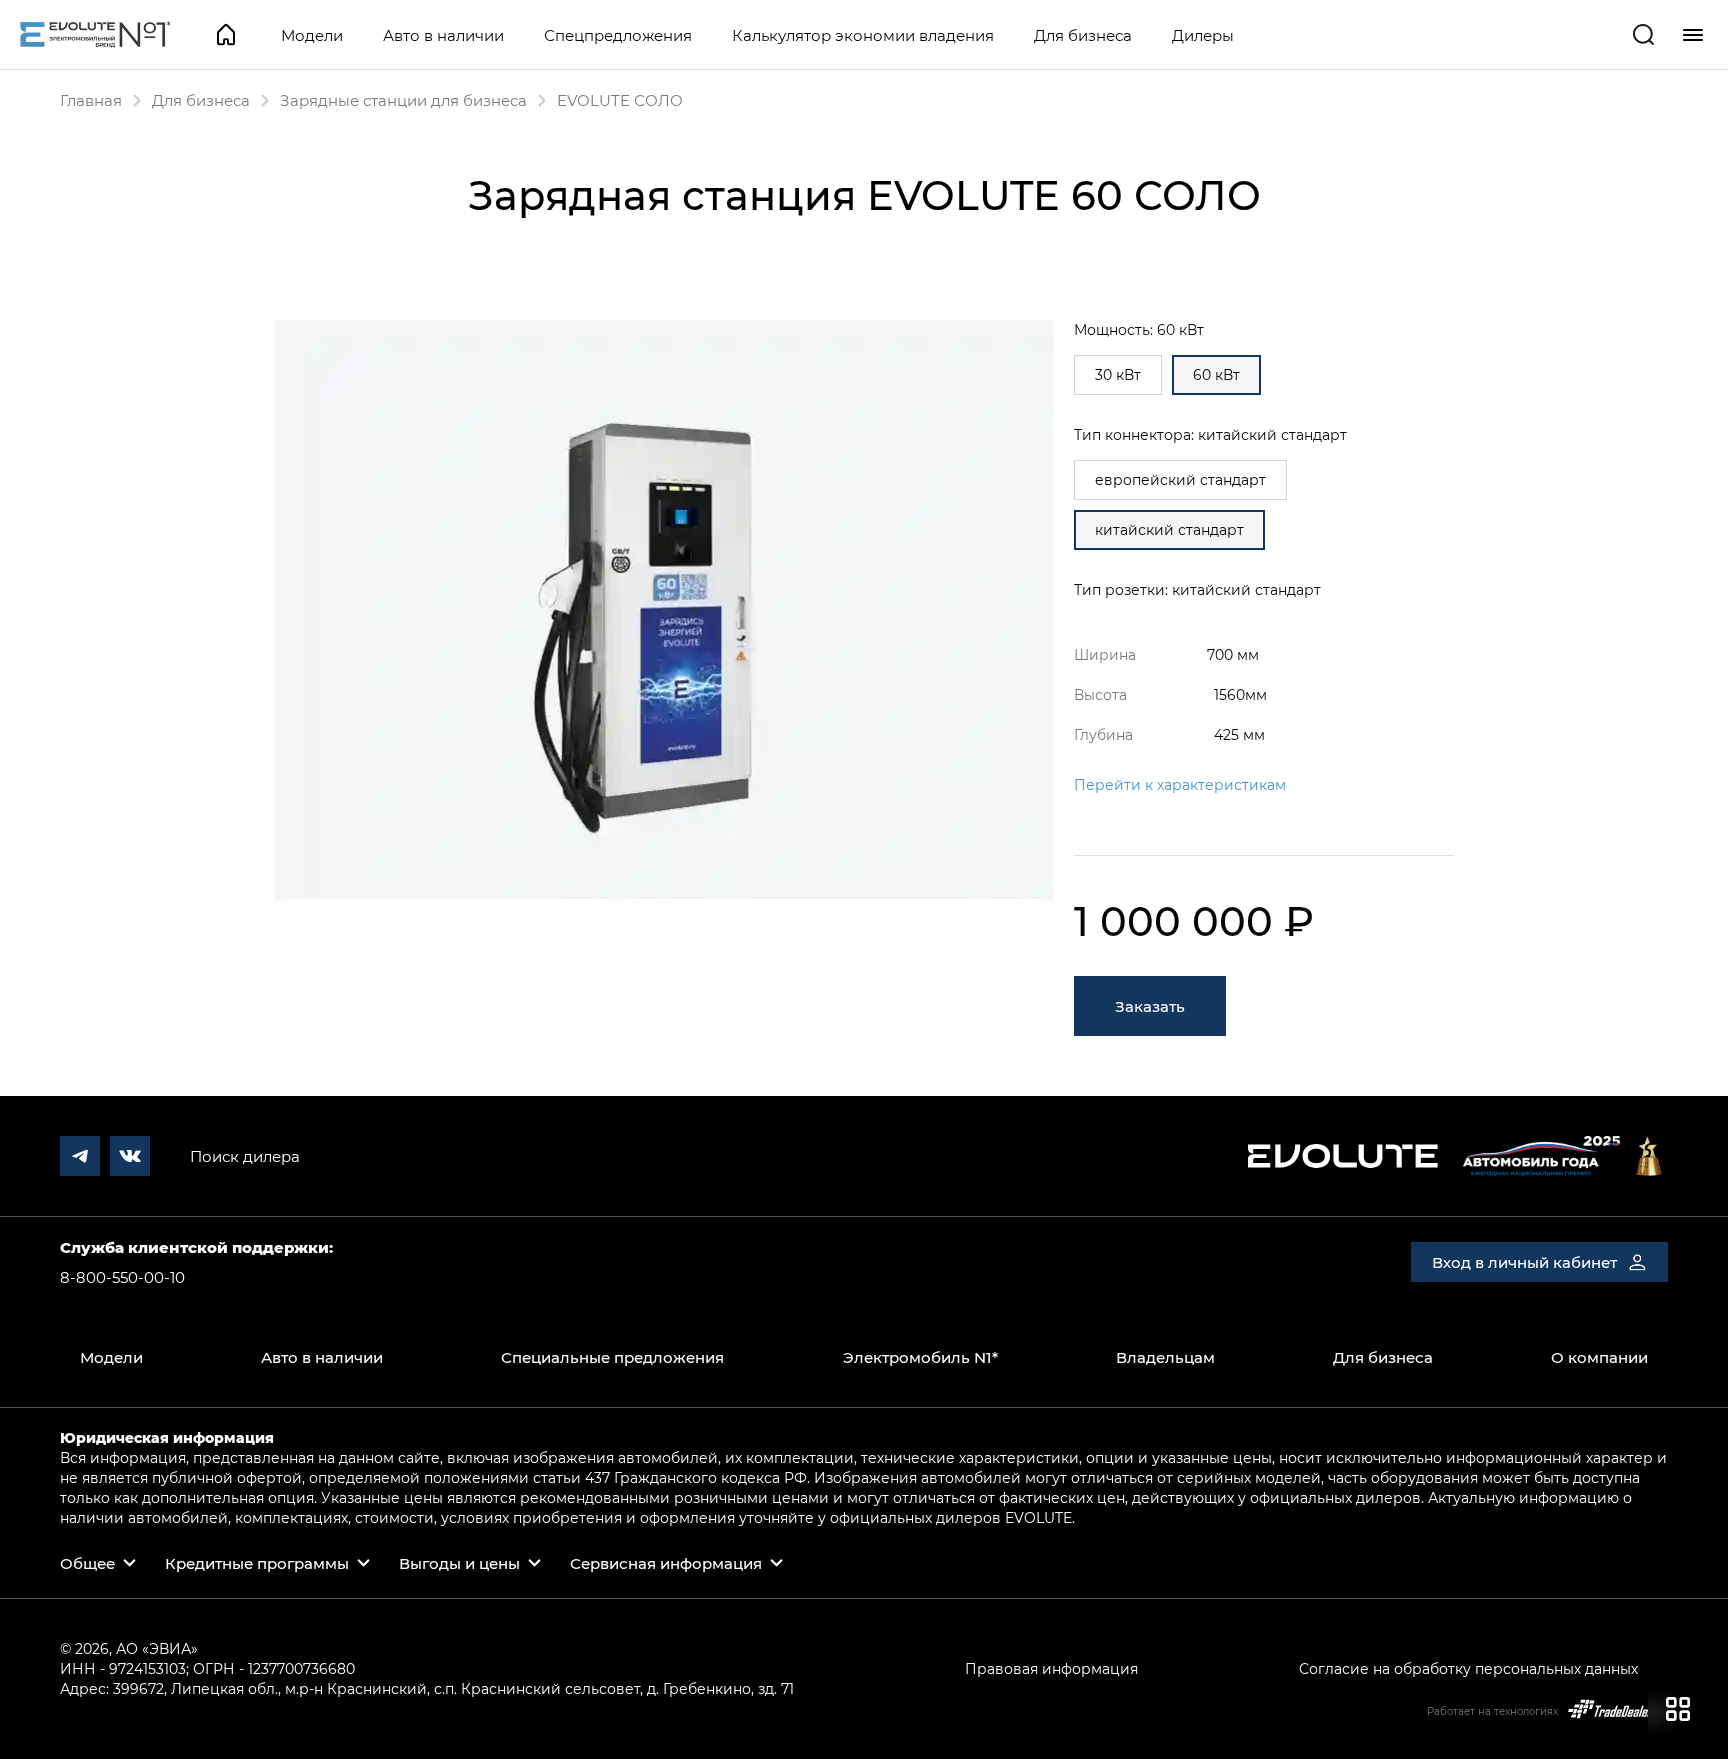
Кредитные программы (257, 1563)
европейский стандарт (1180, 479)
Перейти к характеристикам (1180, 784)
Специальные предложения (612, 1357)
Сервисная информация (666, 1563)
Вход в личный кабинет (1524, 1262)
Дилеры (1203, 35)
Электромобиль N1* (920, 1357)
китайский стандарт (1169, 529)
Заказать (1150, 1006)
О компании (1599, 1357)
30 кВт (1118, 374)
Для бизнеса (1083, 35)
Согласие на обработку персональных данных (1468, 1668)
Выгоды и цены (459, 1563)
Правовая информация (1051, 1668)
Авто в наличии (443, 35)
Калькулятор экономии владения (863, 35)
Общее (87, 1563)
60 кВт (1216, 374)
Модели (312, 35)
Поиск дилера (245, 1156)
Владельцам (1165, 1357)
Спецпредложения (618, 35)
